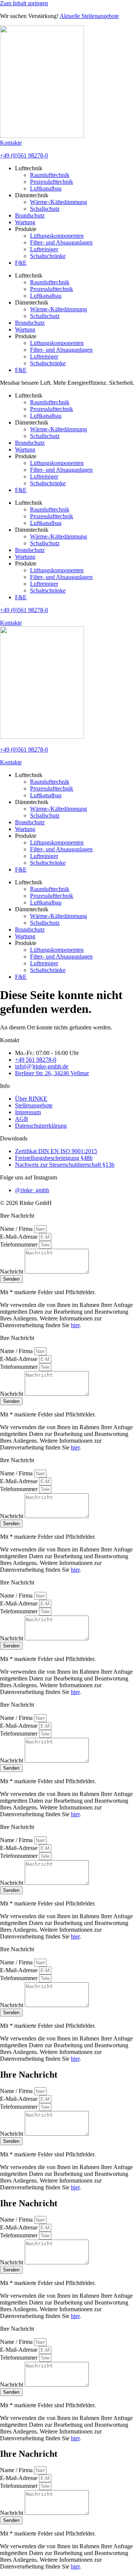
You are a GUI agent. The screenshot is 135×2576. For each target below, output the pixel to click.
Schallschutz (45, 209)
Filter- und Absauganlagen (61, 242)
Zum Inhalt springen (24, 3)
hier (75, 1325)
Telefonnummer (19, 1244)
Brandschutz (30, 215)
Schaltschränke (48, 256)
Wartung (25, 222)
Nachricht (12, 1271)
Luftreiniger (44, 249)
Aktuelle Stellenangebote (89, 16)
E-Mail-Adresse (19, 1237)
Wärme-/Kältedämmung (58, 202)
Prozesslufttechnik (52, 182)
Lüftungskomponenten (57, 236)
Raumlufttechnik (50, 175)
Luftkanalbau (46, 188)
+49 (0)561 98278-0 (24, 155)
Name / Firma (17, 1229)
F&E (21, 263)
